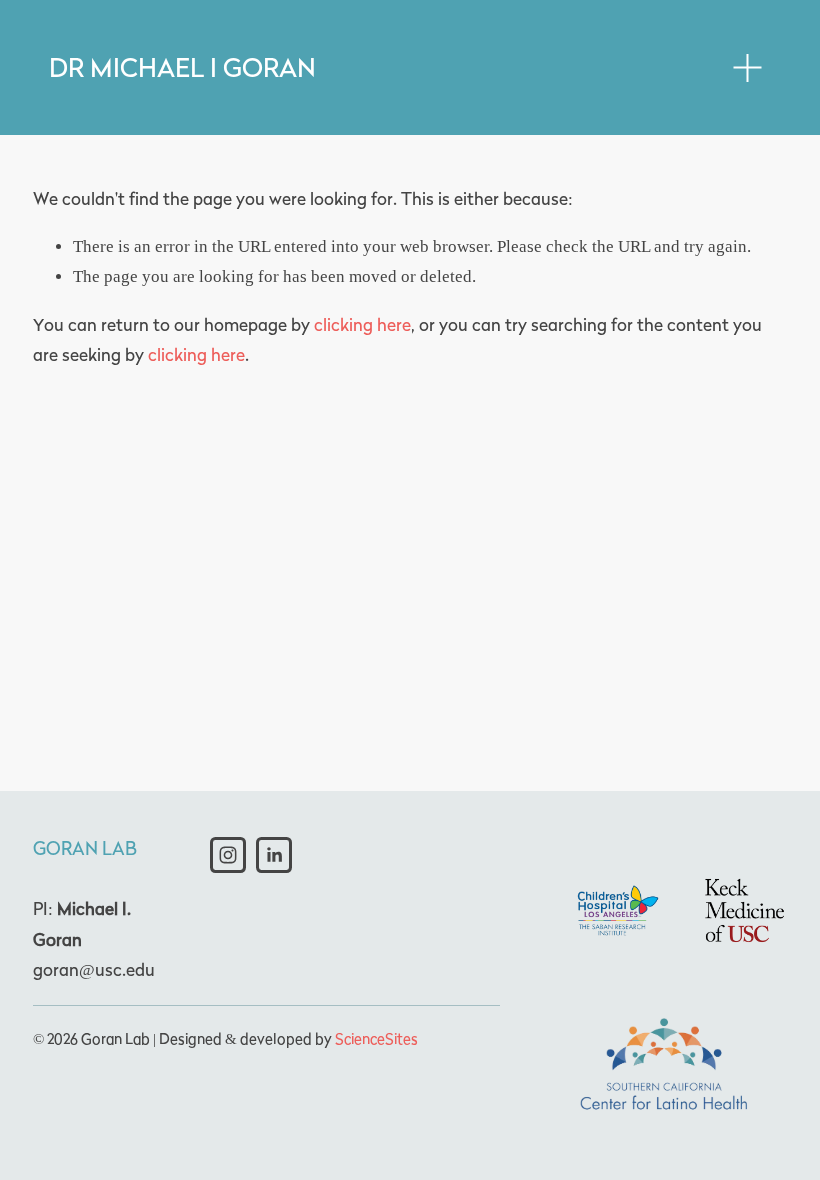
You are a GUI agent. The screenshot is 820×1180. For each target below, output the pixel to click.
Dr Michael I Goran (182, 67)
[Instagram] (228, 855)
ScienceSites (376, 1038)
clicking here (362, 325)
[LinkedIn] (274, 855)
